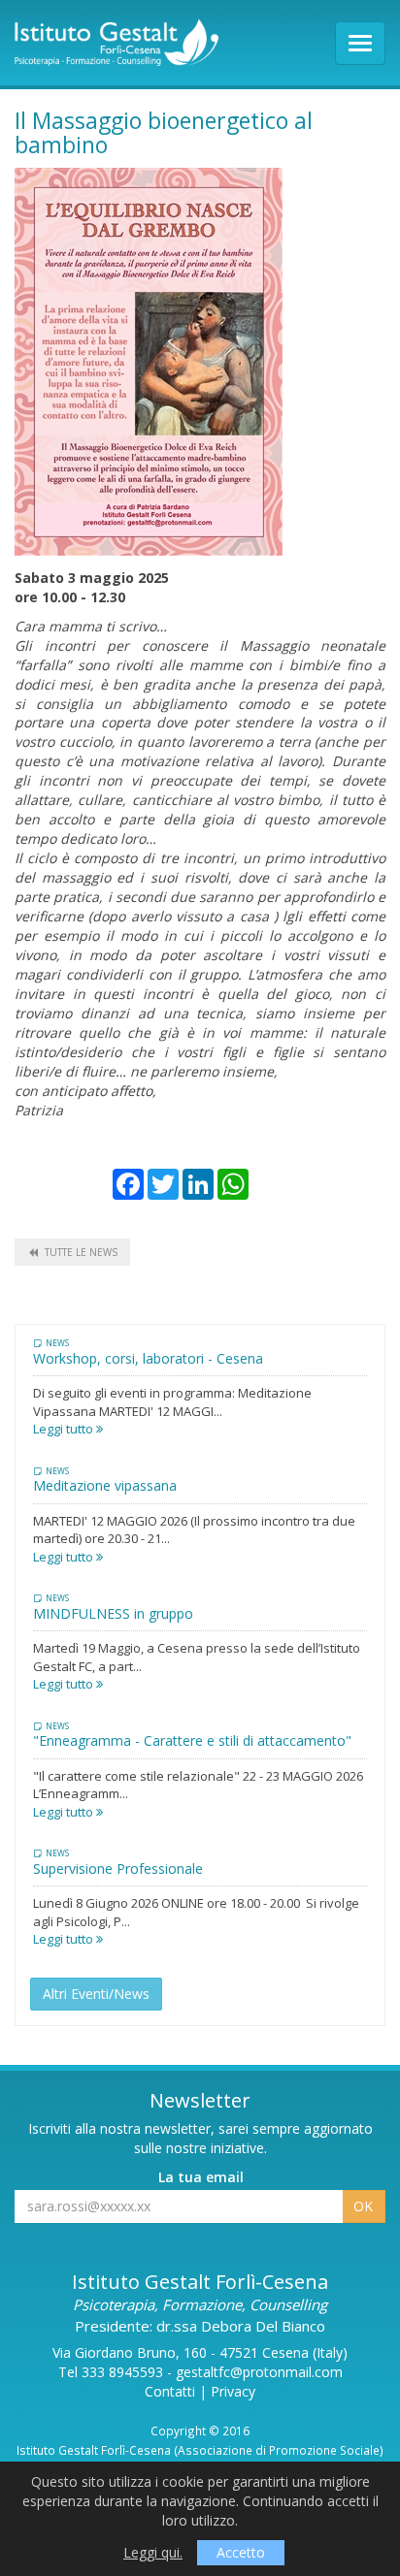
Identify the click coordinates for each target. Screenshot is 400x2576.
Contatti (170, 2391)
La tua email (201, 2177)
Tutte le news (81, 1252)
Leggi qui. (153, 2552)
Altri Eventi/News (96, 1994)
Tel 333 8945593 (111, 2372)
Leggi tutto (65, 1429)
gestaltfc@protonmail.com (259, 2372)
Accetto (241, 2552)
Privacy (233, 2391)
